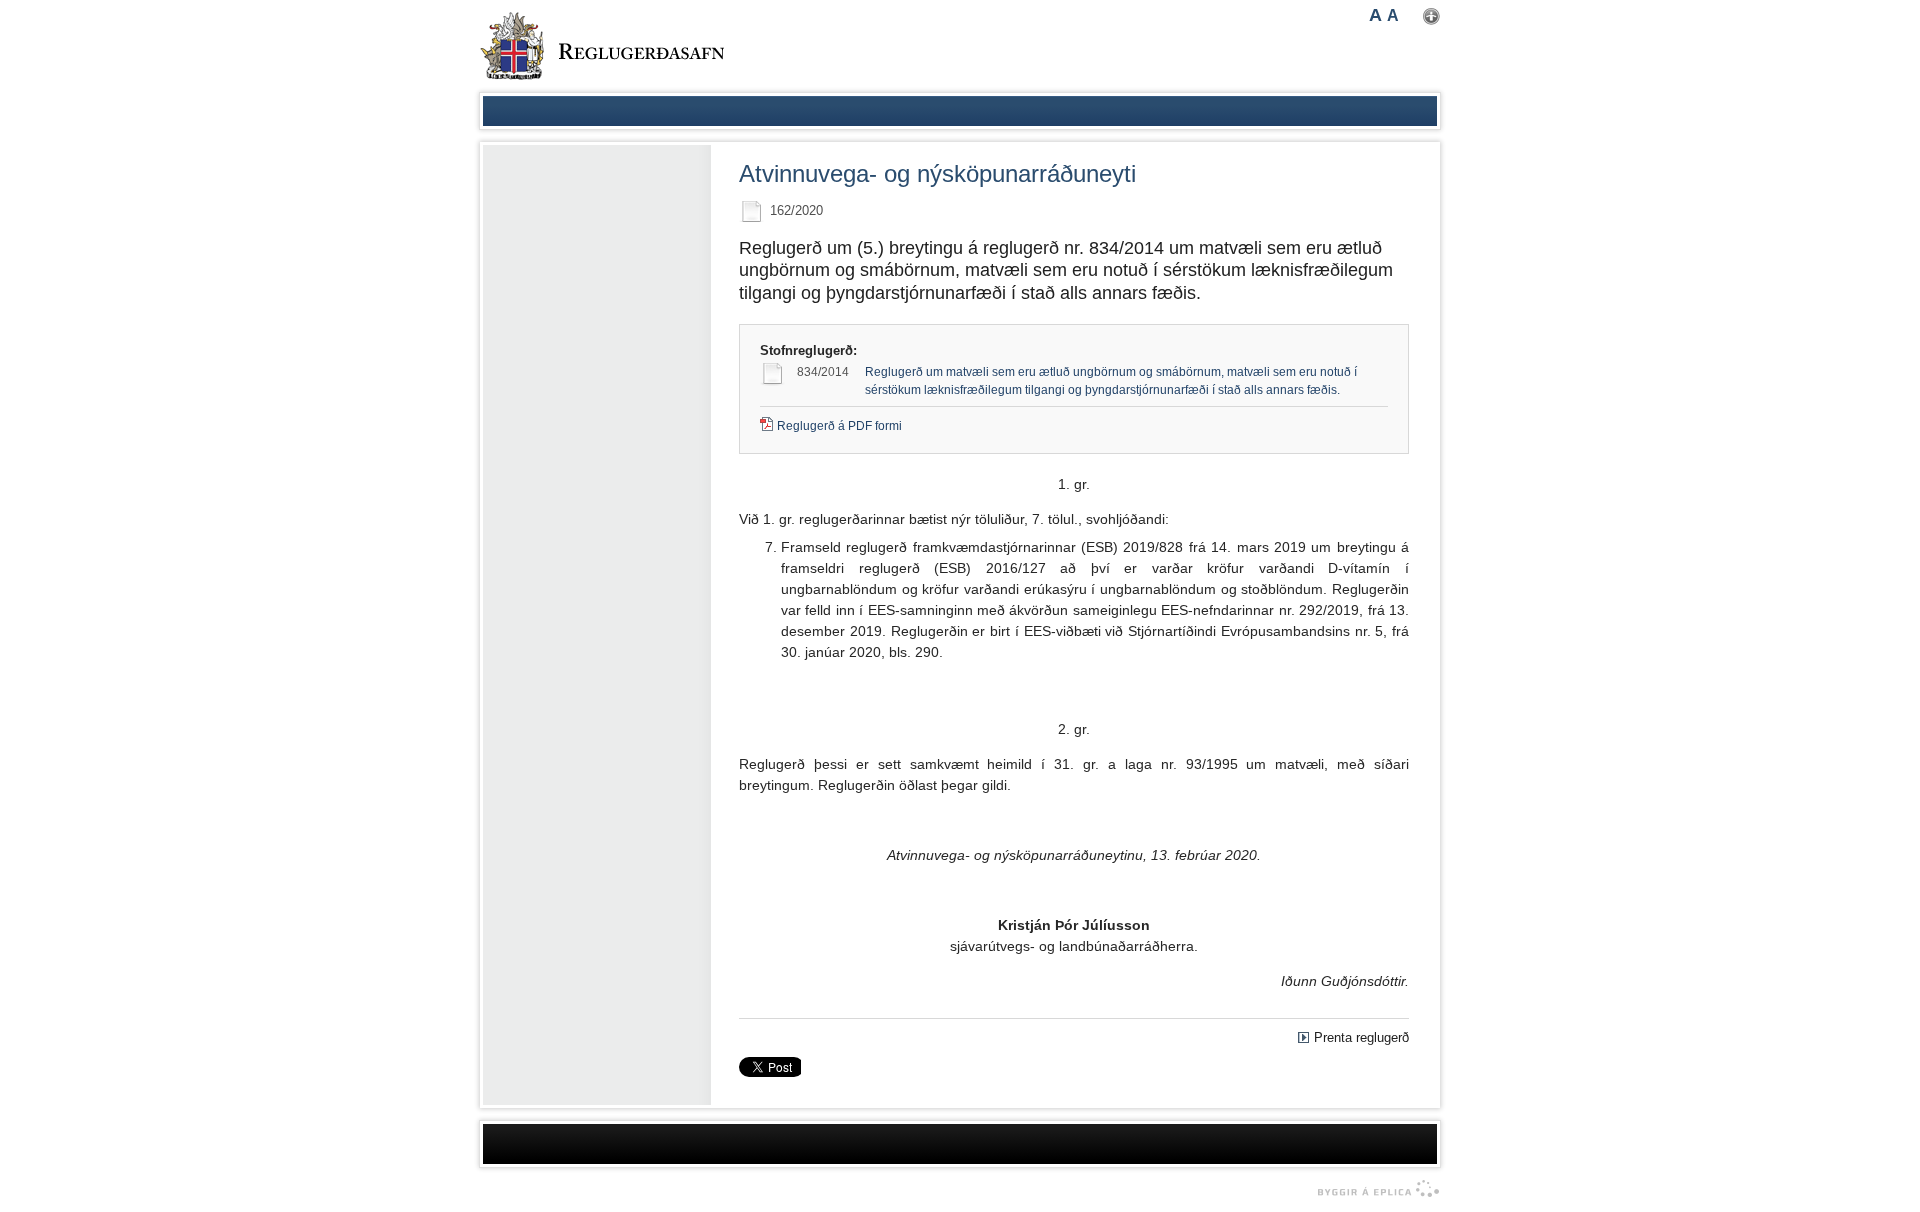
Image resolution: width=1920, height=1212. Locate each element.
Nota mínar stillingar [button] (1431, 16)
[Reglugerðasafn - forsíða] (602, 46)
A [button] (1375, 15)
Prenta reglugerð (1361, 1037)
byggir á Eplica (1373, 1189)
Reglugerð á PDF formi (839, 426)
